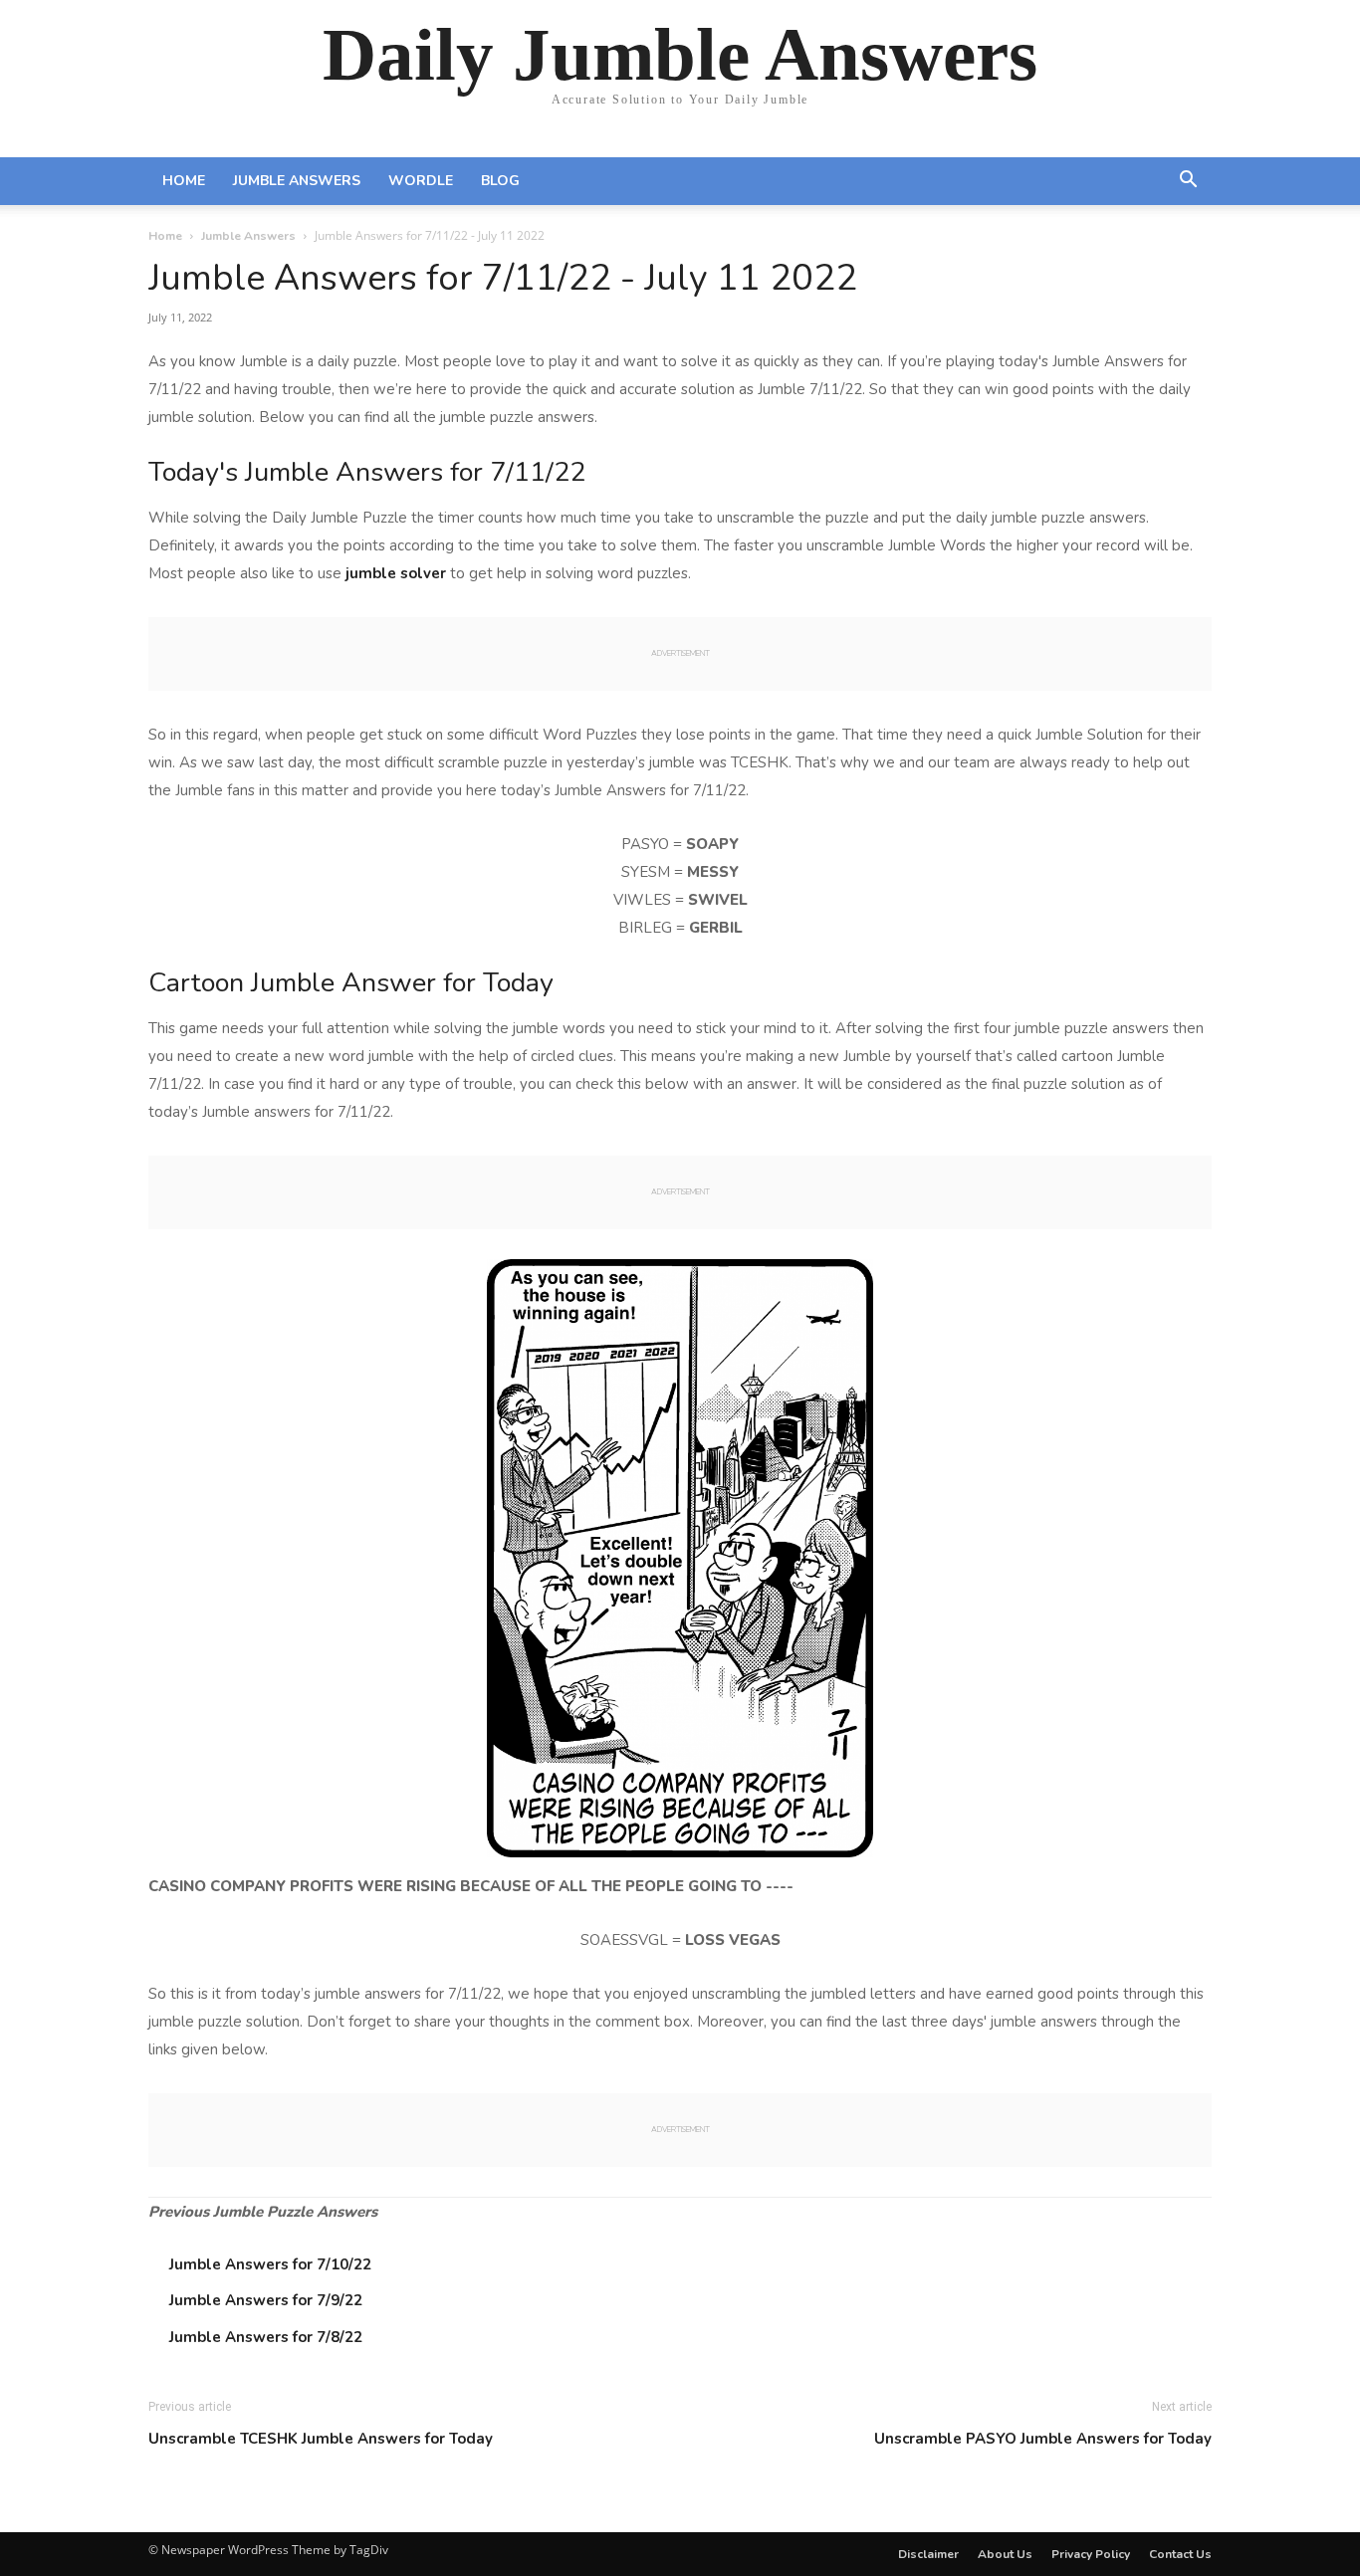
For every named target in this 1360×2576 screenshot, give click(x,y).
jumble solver (396, 573)
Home (184, 181)
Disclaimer (928, 2554)
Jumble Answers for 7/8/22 (266, 2337)
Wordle (421, 181)
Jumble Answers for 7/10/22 (270, 2264)
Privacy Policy (1091, 2554)
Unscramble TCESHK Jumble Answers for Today (321, 2439)
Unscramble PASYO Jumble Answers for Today (1043, 2439)
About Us (1005, 2554)
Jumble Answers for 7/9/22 (266, 2300)
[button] (1188, 182)
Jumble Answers (297, 181)
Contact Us (1180, 2554)
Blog (500, 181)
